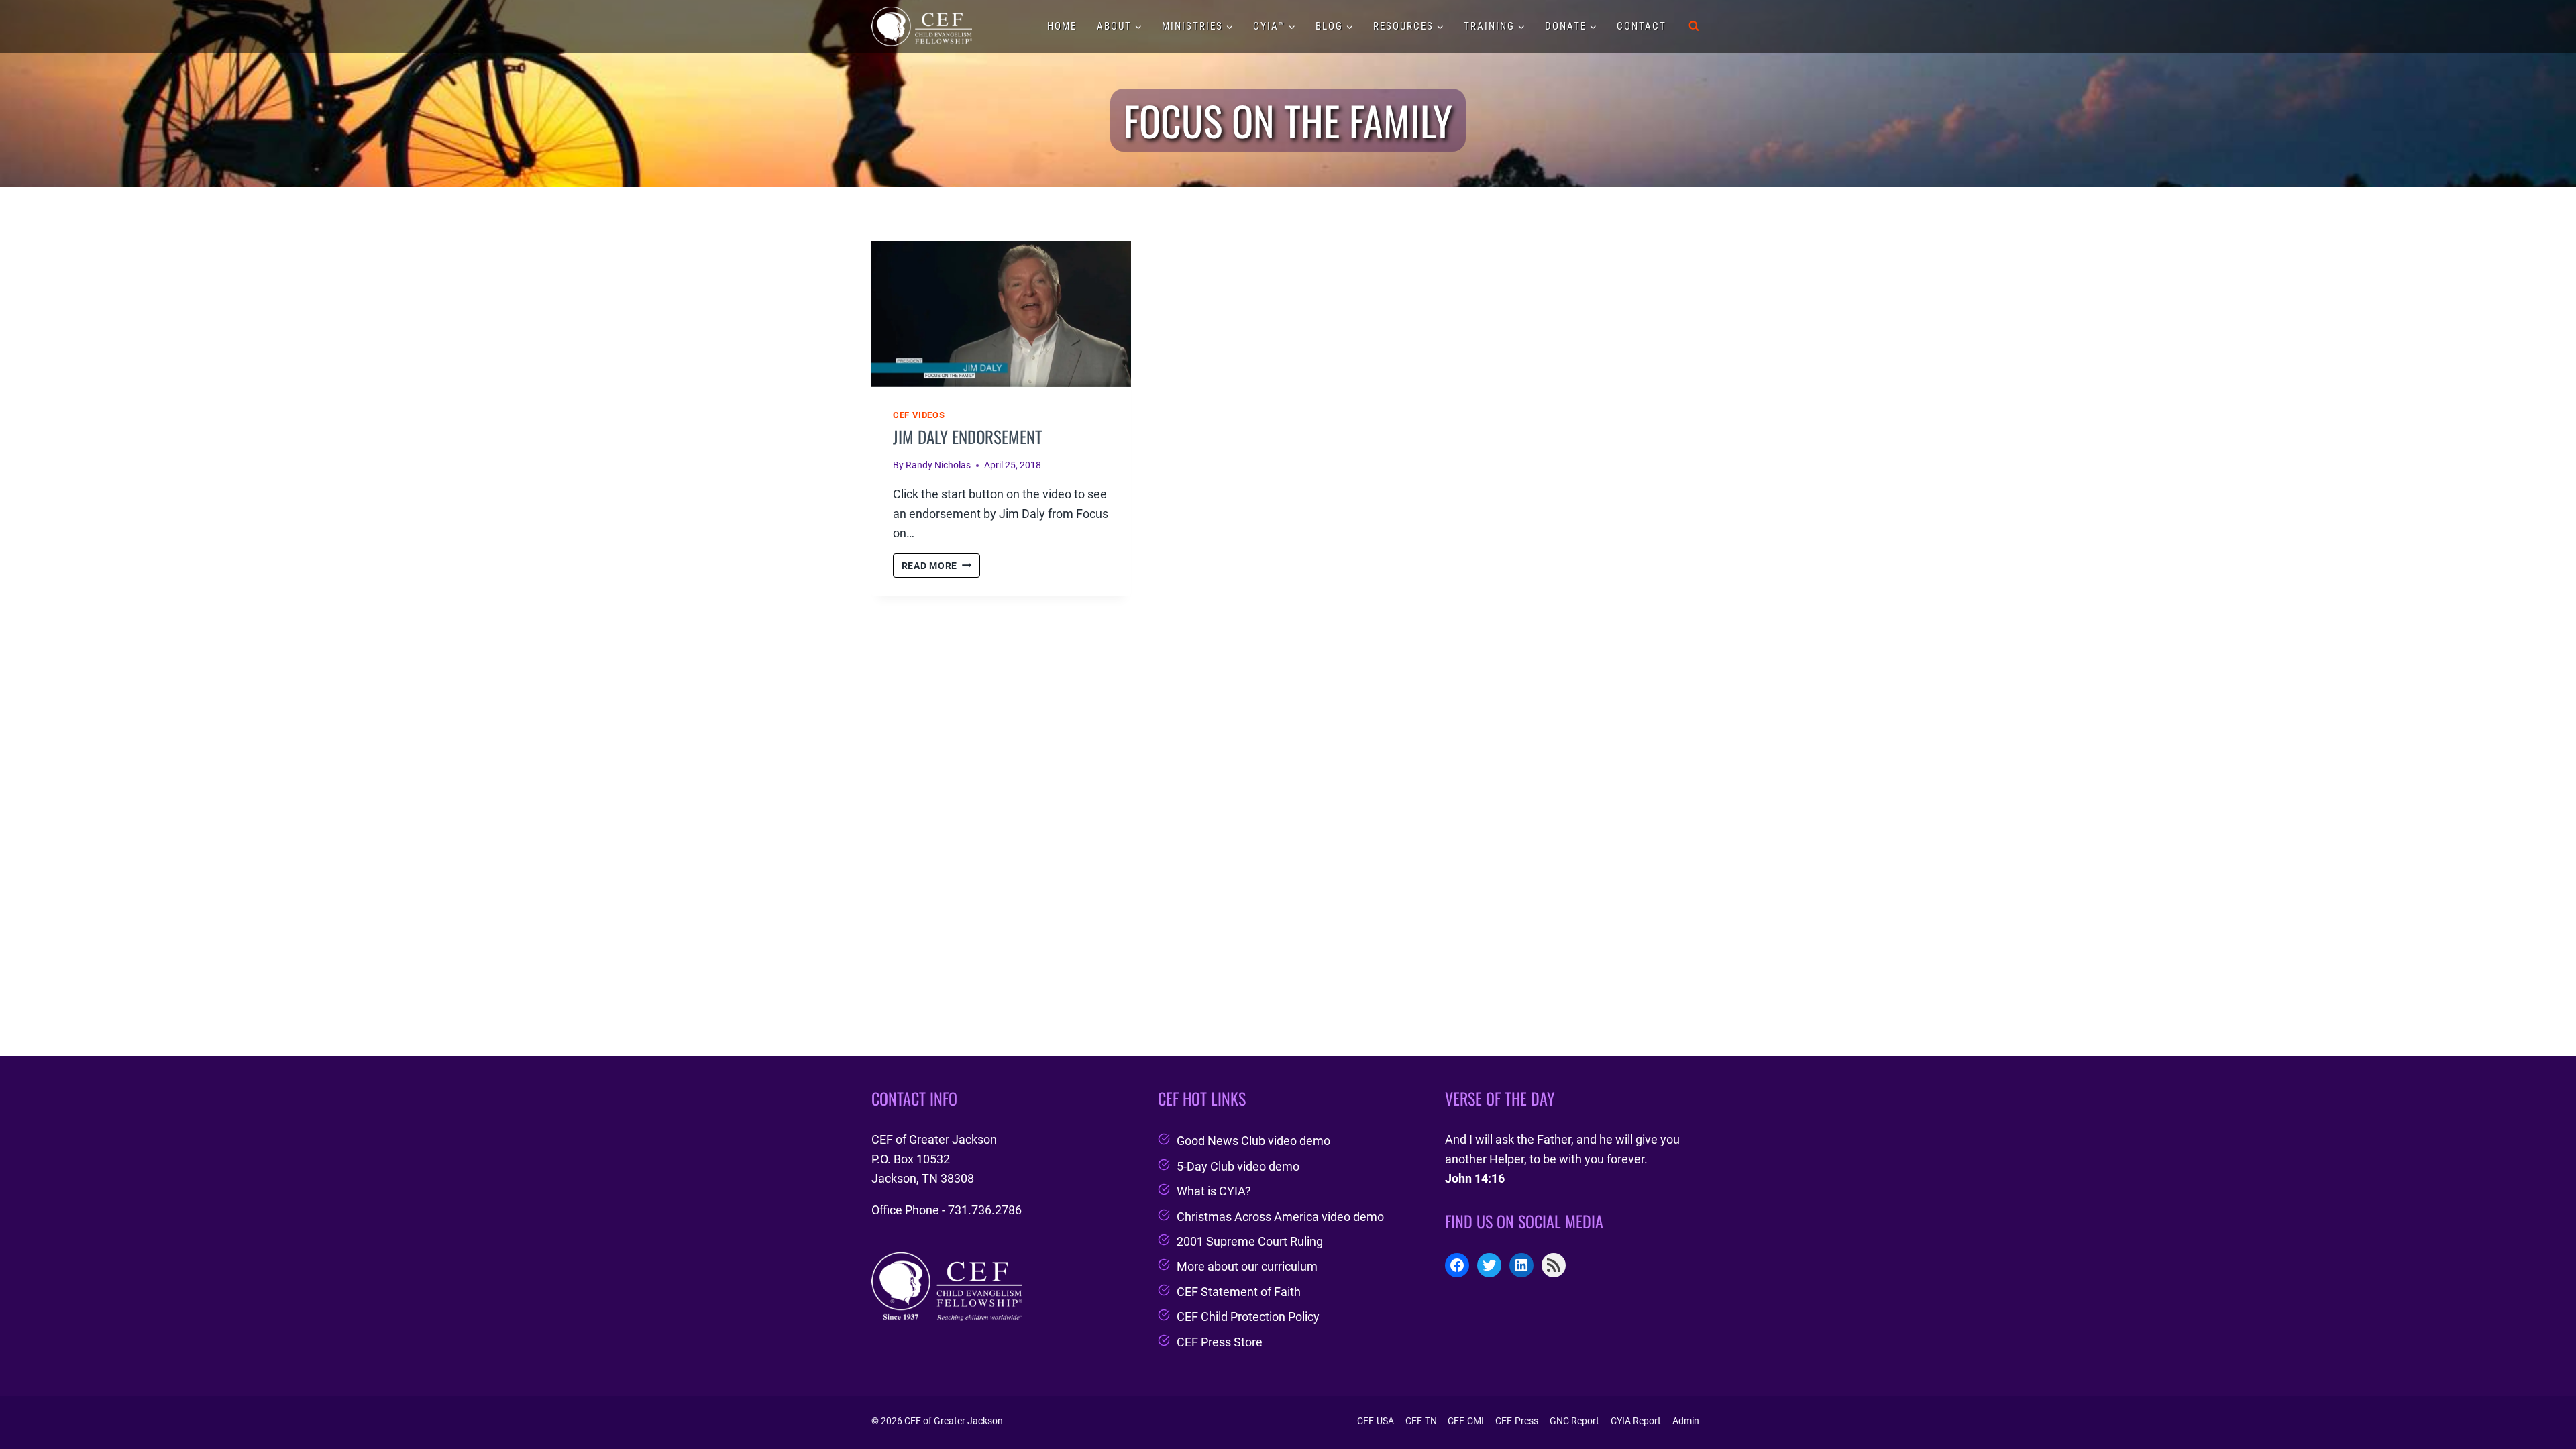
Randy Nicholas (938, 465)
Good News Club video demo (1253, 1141)
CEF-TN (1421, 1421)
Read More (941, 567)
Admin (1686, 1421)
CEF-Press (1517, 1421)
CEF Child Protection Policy (1248, 1317)
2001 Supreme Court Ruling (1250, 1241)
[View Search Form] (1694, 26)
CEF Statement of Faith (1239, 1292)
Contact (1642, 26)
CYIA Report (1636, 1421)
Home (1062, 26)
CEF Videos (919, 415)
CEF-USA (1376, 1421)
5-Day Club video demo (1238, 1166)
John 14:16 (1475, 1178)
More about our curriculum (1247, 1266)
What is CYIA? (1214, 1191)
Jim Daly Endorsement (967, 436)
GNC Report (1574, 1421)
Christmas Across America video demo (1280, 1217)
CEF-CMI (1466, 1421)
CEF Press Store (1220, 1342)
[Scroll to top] (2541, 1404)
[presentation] (1001, 314)
